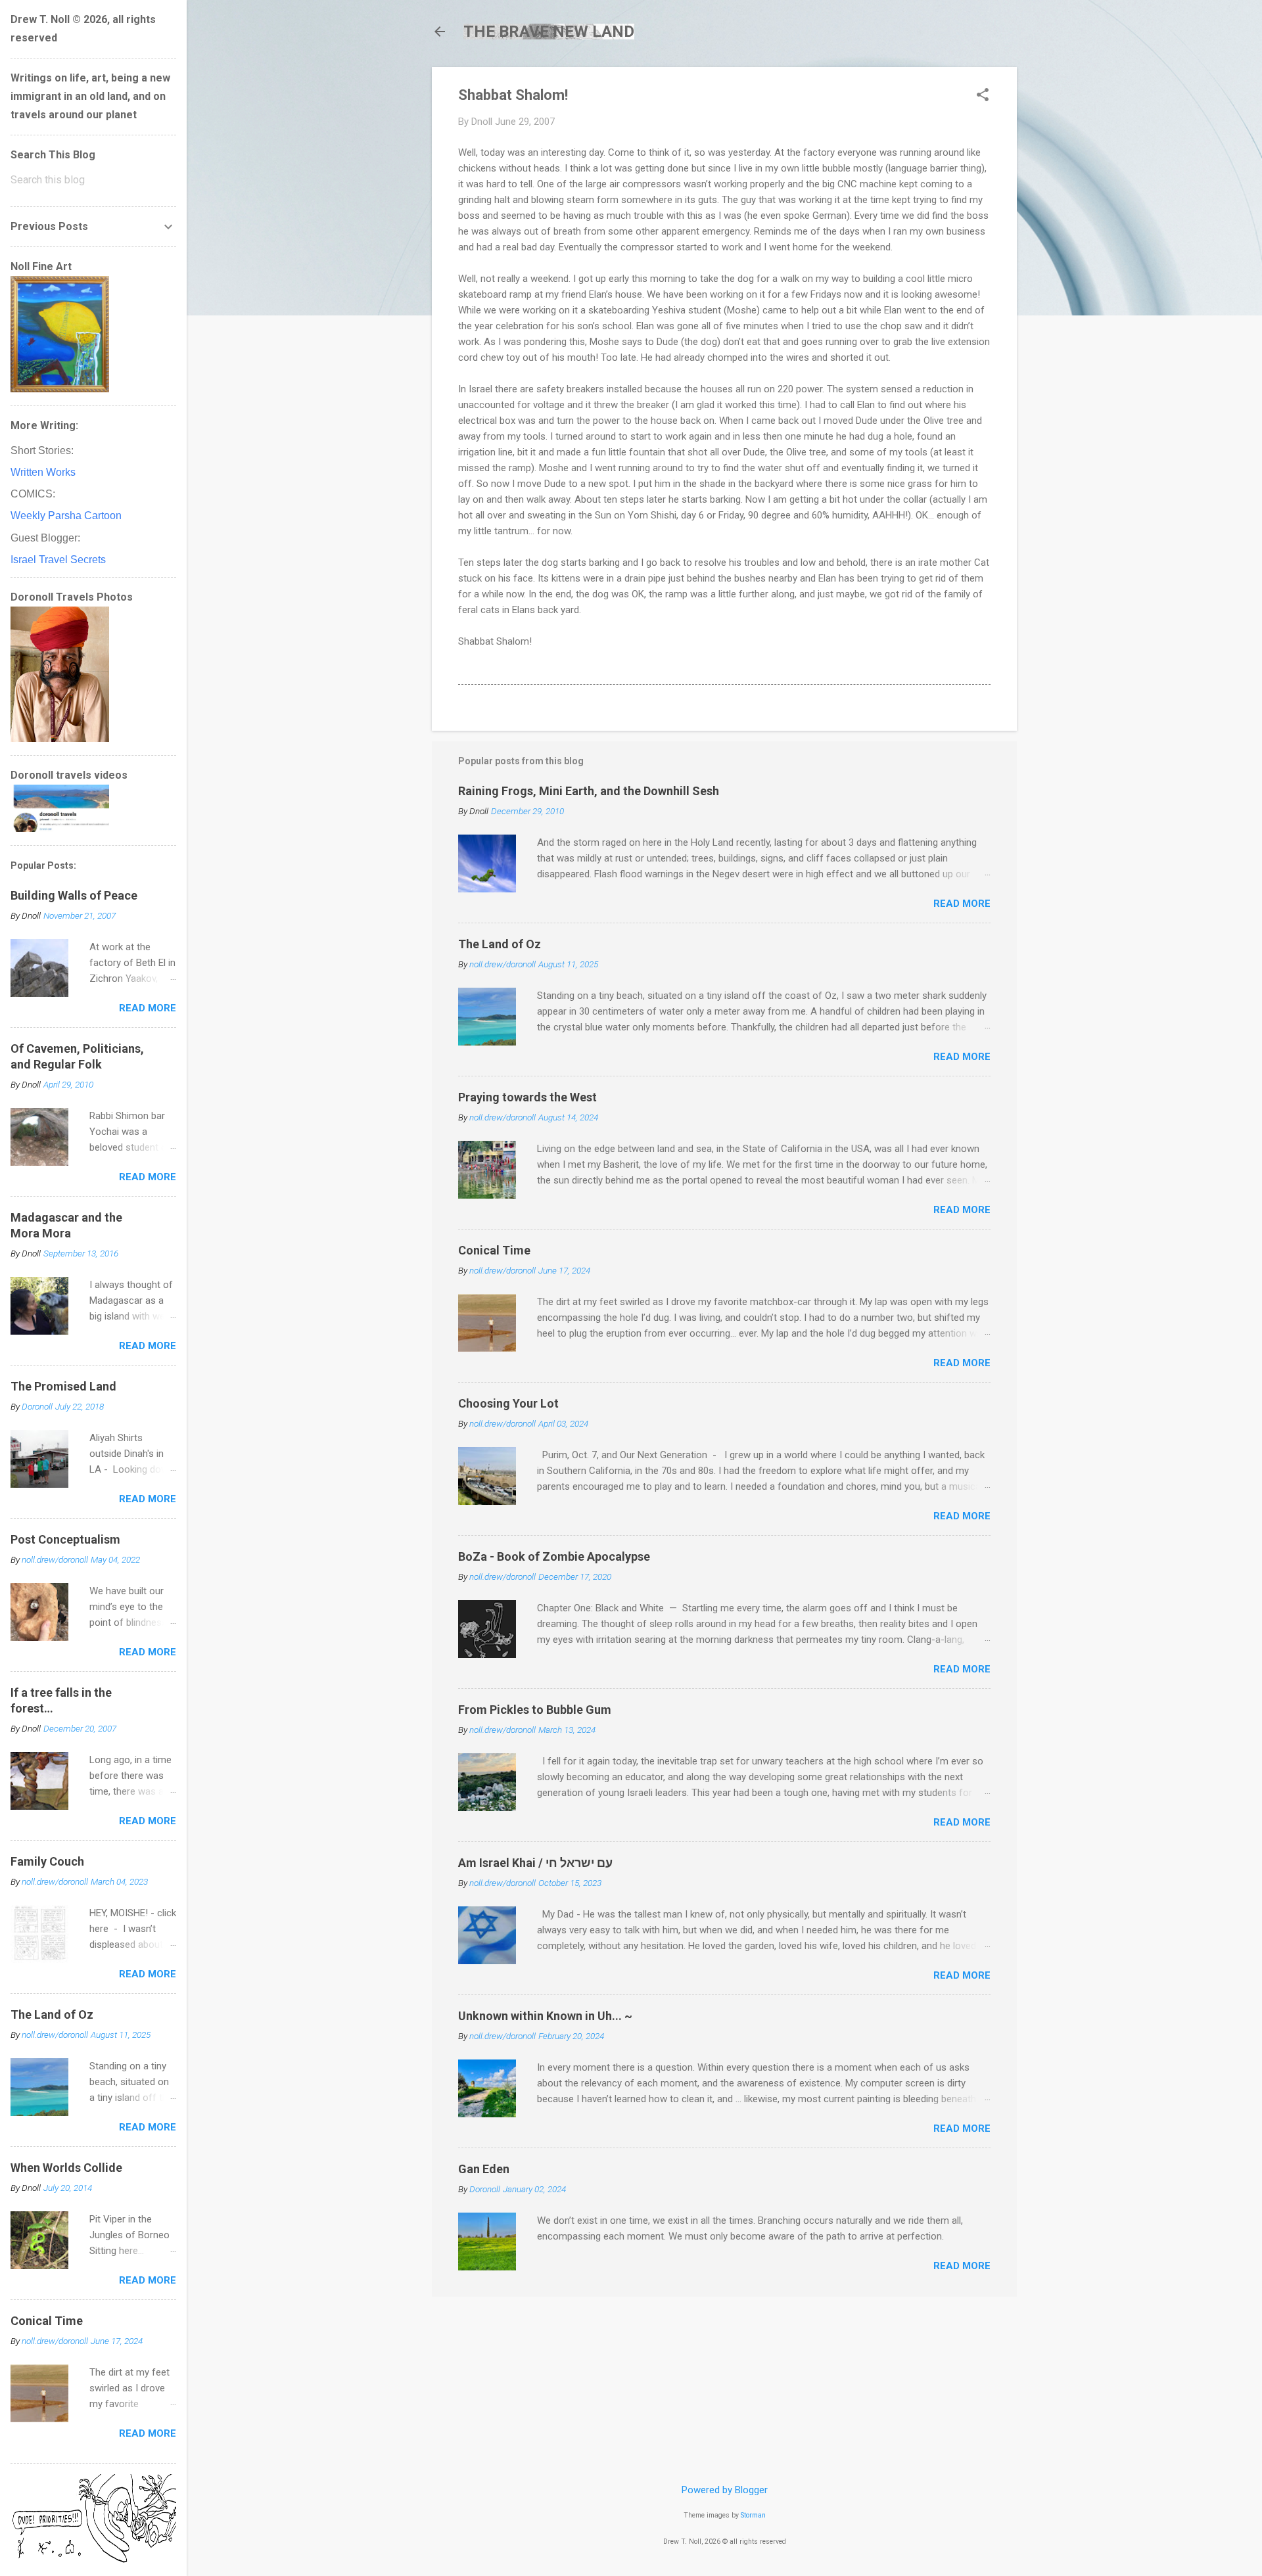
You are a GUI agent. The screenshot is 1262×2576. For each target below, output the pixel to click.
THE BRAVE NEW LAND (549, 32)
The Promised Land (63, 1386)
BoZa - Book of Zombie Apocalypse (554, 1556)
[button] (983, 96)
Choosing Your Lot (508, 1403)
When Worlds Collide (66, 2168)
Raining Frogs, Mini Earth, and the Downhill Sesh (589, 791)
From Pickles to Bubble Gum (535, 1710)
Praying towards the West (527, 1097)
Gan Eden (484, 2169)
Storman (753, 2515)
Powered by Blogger (725, 2490)
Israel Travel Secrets (58, 560)
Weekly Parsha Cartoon (66, 516)
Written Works (43, 472)
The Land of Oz (500, 944)
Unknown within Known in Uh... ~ (545, 2016)
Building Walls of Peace (74, 895)
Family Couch (47, 1861)
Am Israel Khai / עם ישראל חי (535, 1863)
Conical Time (494, 1250)
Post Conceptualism (65, 1539)
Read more (962, 904)
